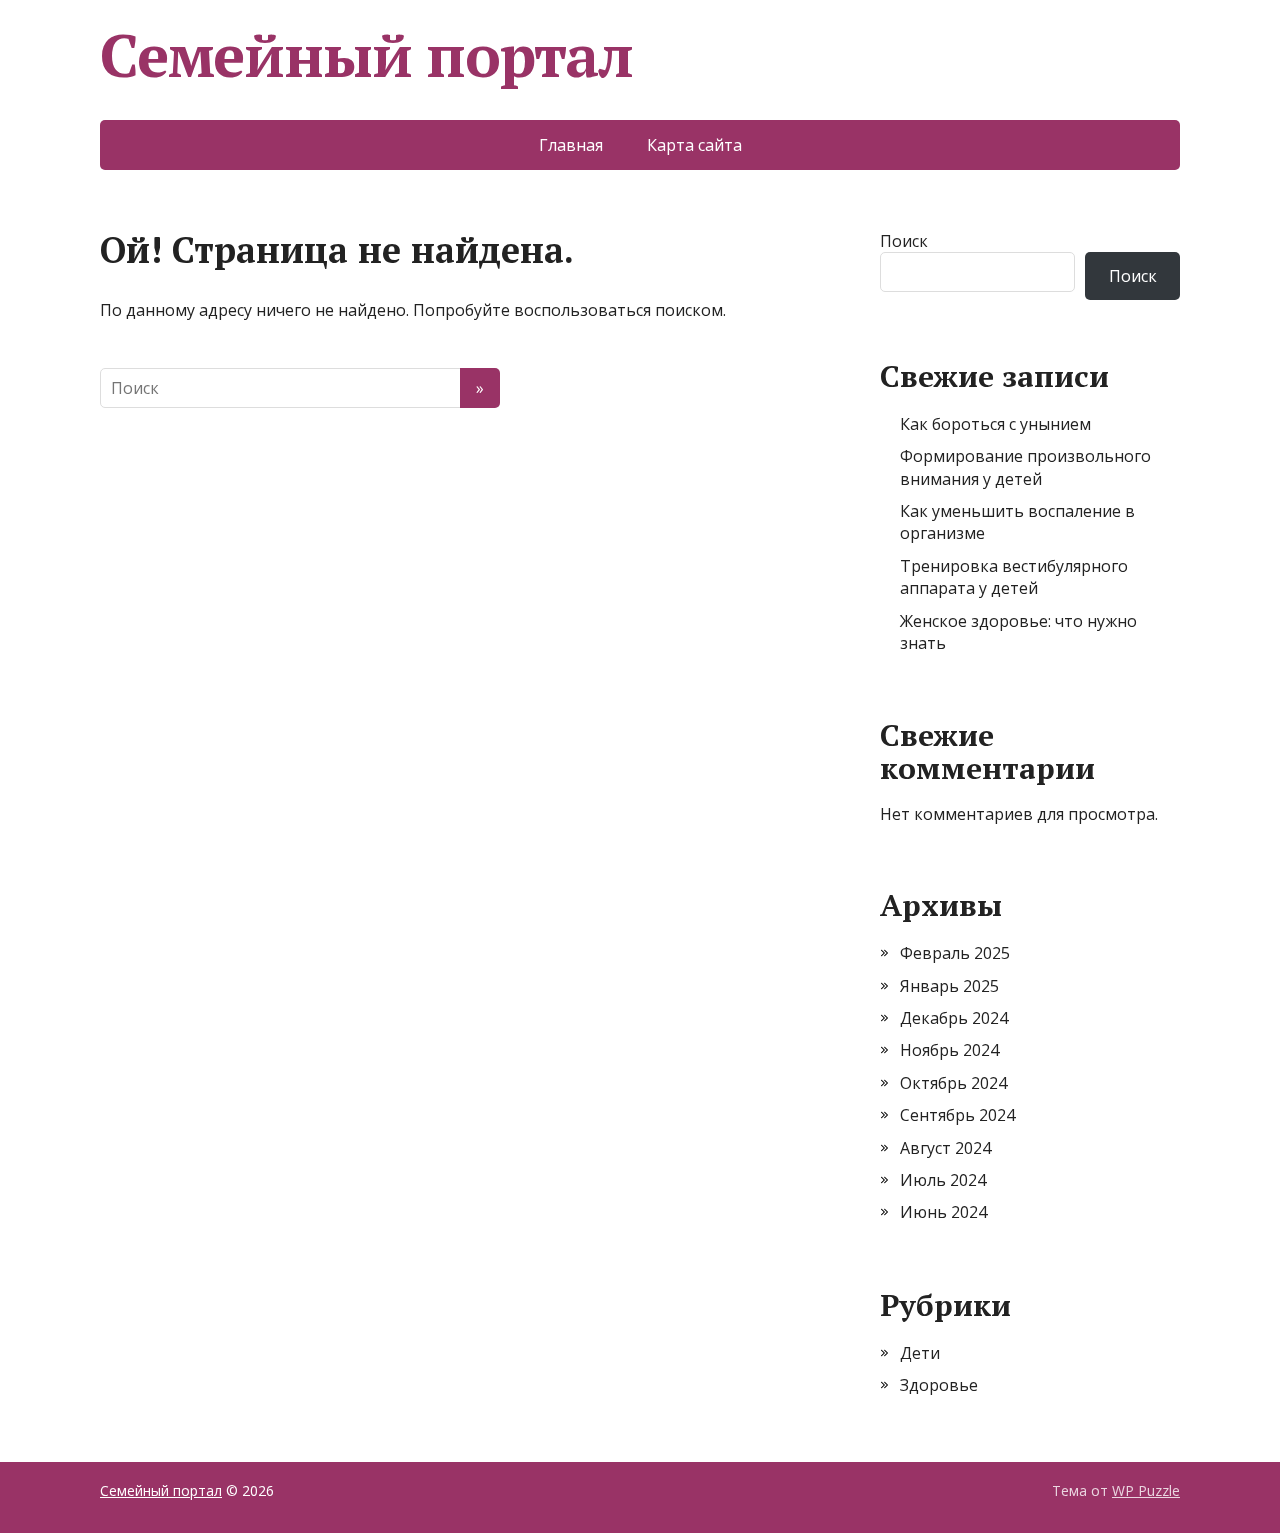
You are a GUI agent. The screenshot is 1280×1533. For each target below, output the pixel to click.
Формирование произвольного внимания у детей (1025, 467)
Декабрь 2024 (954, 1018)
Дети (920, 1353)
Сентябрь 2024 (957, 1115)
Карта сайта (694, 145)
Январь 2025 (949, 986)
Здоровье (939, 1385)
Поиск (904, 241)
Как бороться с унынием (995, 424)
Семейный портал (366, 55)
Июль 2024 (943, 1180)
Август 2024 (945, 1148)
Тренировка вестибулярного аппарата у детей (1014, 577)
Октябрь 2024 (953, 1083)
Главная (571, 145)
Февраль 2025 (955, 953)
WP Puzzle (1146, 1490)
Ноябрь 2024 (949, 1050)
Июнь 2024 (943, 1212)
